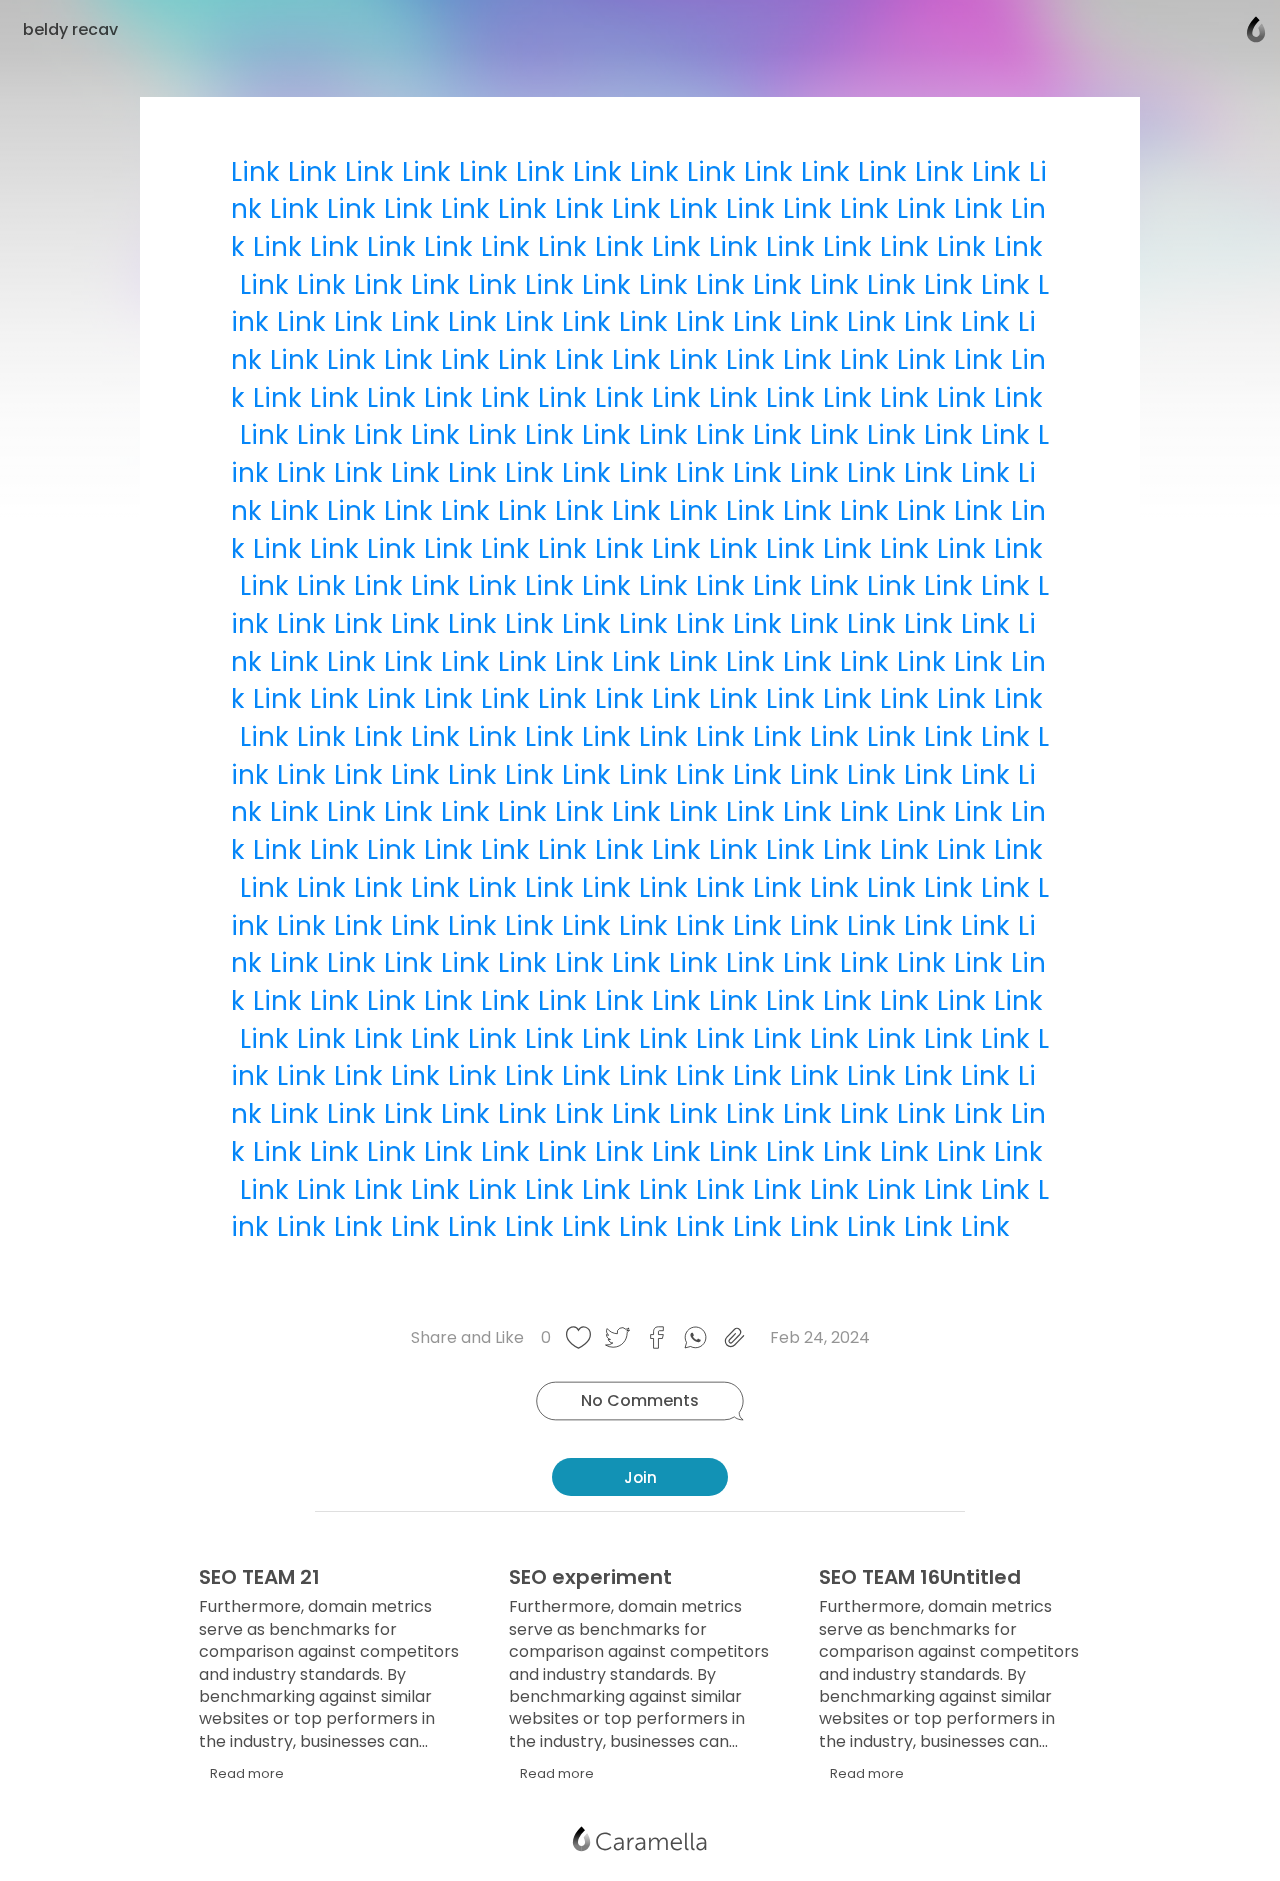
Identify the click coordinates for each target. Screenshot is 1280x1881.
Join (640, 1477)
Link (255, 172)
